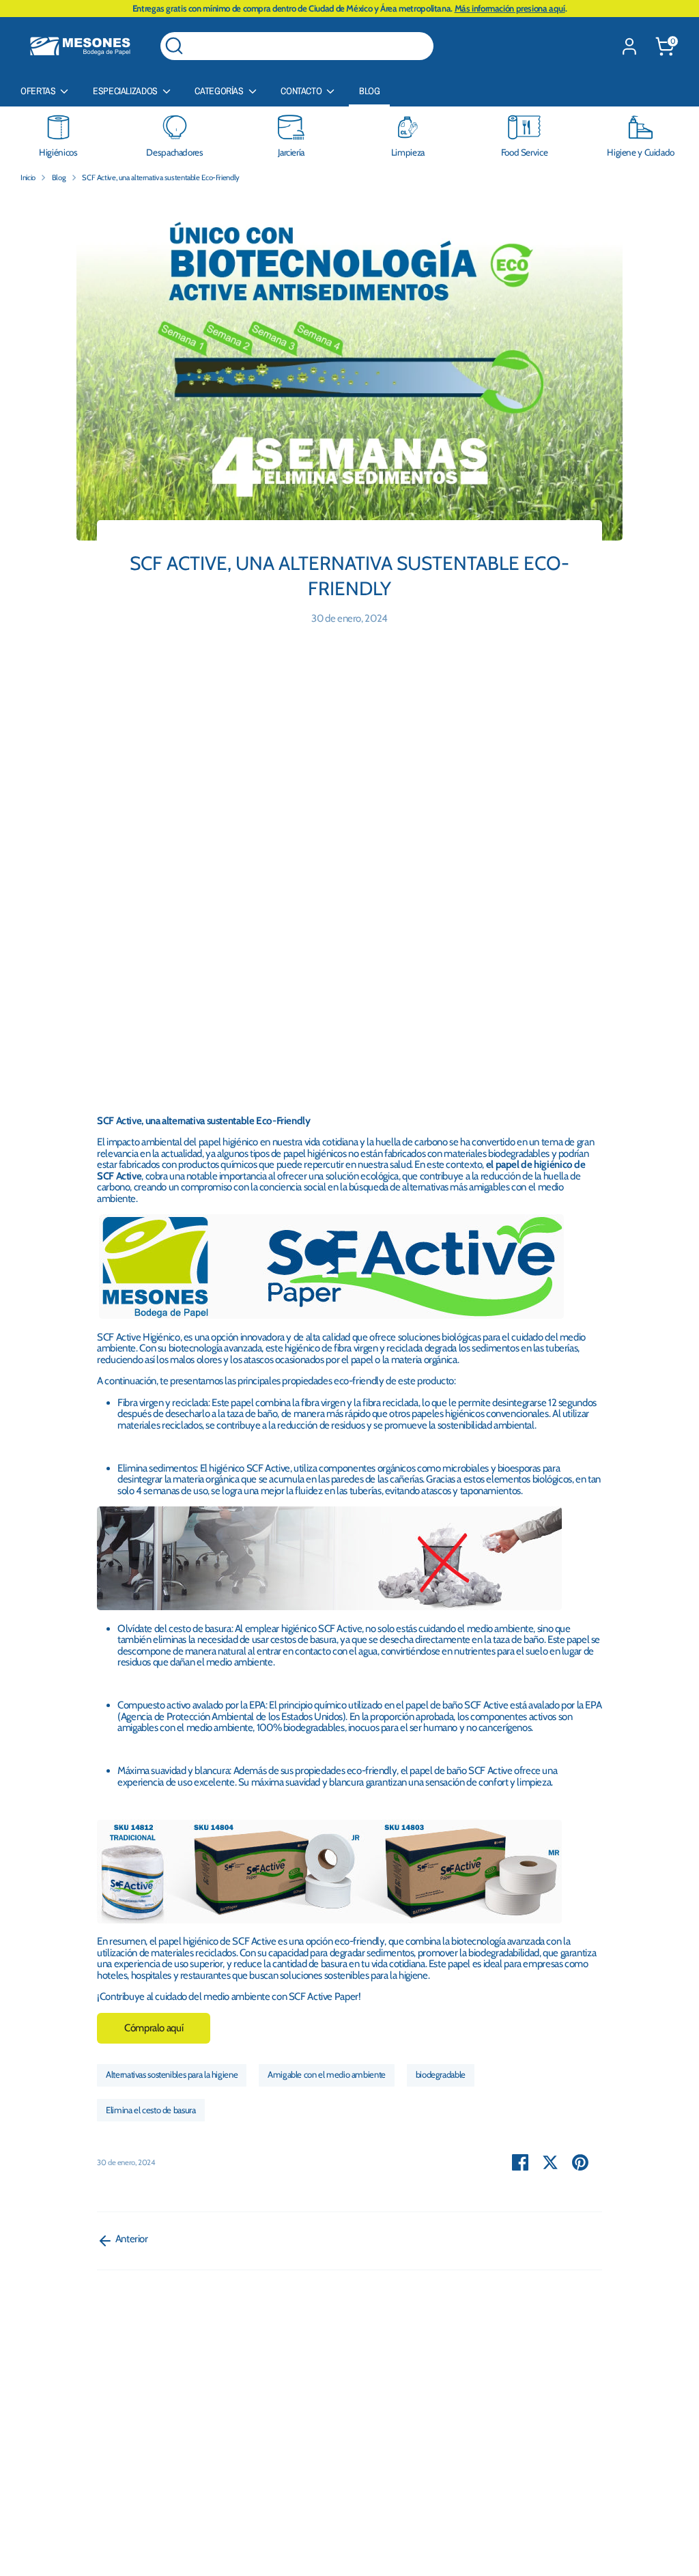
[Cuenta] (629, 46)
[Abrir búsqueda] (174, 46)
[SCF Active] (331, 1315)
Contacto (302, 91)
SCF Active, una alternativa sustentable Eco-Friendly (161, 177)
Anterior (131, 2239)
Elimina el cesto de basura (151, 2110)
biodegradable (441, 2074)
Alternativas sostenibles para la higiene (172, 2074)
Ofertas (39, 91)
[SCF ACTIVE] (329, 1607)
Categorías (220, 91)
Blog (370, 91)
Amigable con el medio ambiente (327, 2074)
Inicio (28, 177)
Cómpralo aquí (154, 2028)
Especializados (126, 91)
